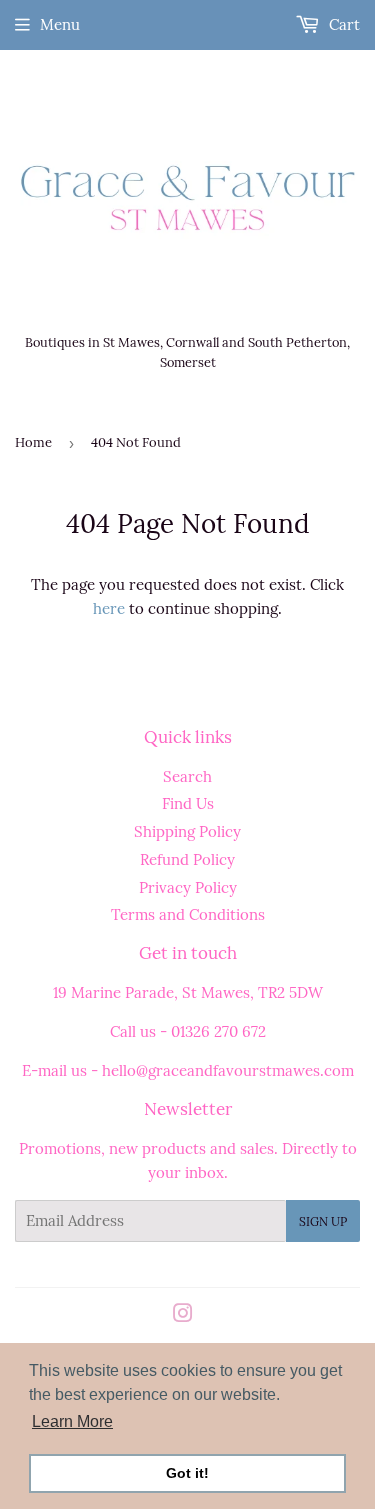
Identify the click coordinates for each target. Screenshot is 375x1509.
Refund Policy (187, 859)
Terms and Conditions (188, 914)
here (109, 608)
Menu (60, 24)
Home (33, 442)
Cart (342, 24)
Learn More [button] (72, 1421)
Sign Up (323, 1221)
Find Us (188, 803)
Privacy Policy (188, 887)
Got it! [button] (187, 1473)
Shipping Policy (187, 831)
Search (187, 776)
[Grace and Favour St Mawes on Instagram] (183, 1315)
